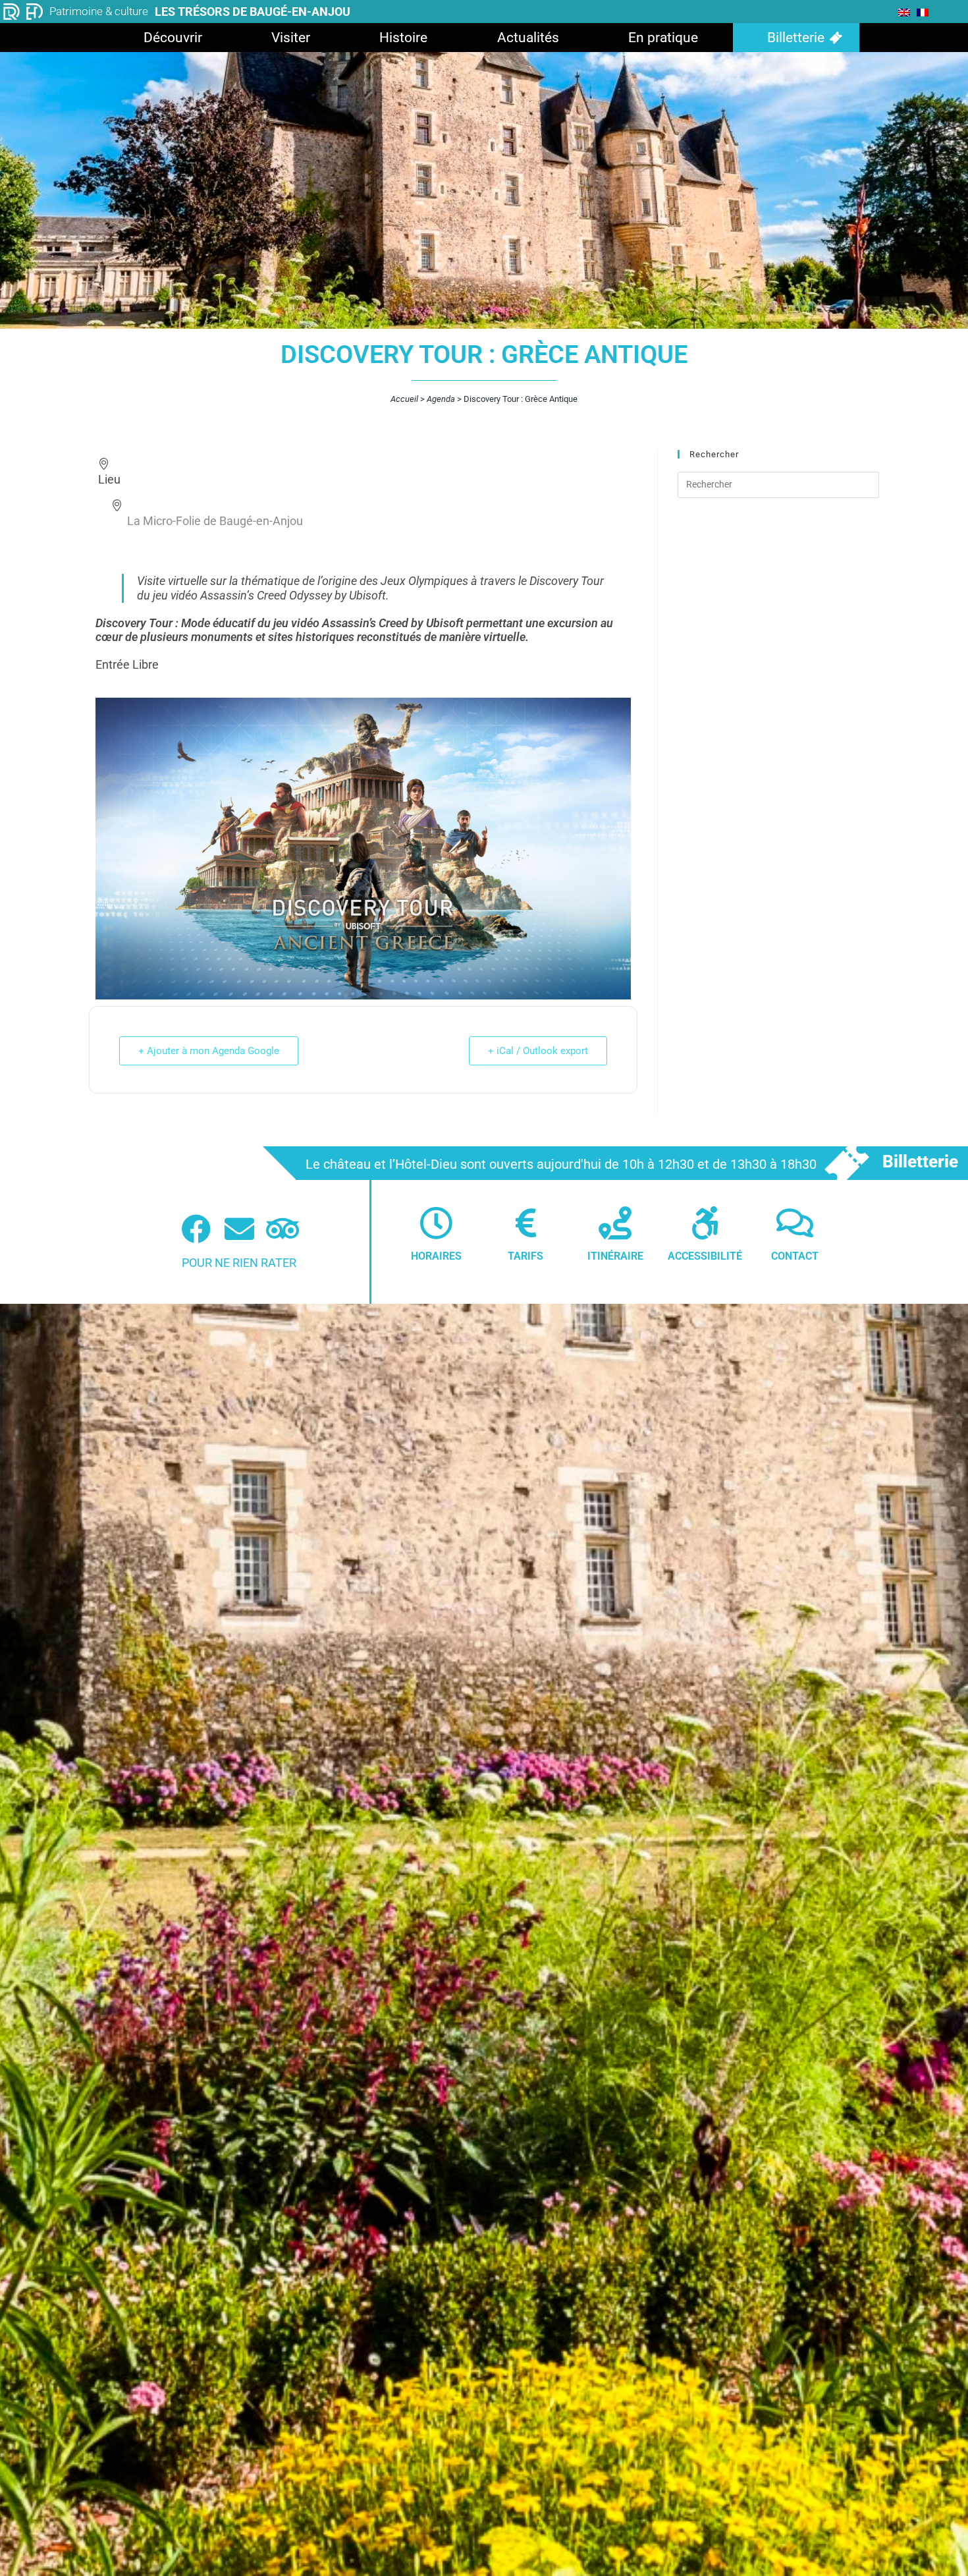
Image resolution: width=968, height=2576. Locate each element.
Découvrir (173, 38)
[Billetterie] (846, 1163)
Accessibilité (705, 1256)
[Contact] (795, 1223)
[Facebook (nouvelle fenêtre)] (196, 1229)
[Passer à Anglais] (904, 12)
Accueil (404, 399)
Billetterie (796, 38)
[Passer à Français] (923, 12)
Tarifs (525, 1256)
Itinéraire (615, 1256)
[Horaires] (436, 1223)
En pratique (663, 38)
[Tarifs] (525, 1223)
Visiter (291, 38)
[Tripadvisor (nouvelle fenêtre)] (283, 1229)
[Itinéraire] (615, 1223)
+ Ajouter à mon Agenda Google (209, 1051)
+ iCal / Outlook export (538, 1051)
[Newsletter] (239, 1229)
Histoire (403, 38)
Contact (795, 1256)
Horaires (436, 1256)
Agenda (441, 399)
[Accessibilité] (705, 1223)
